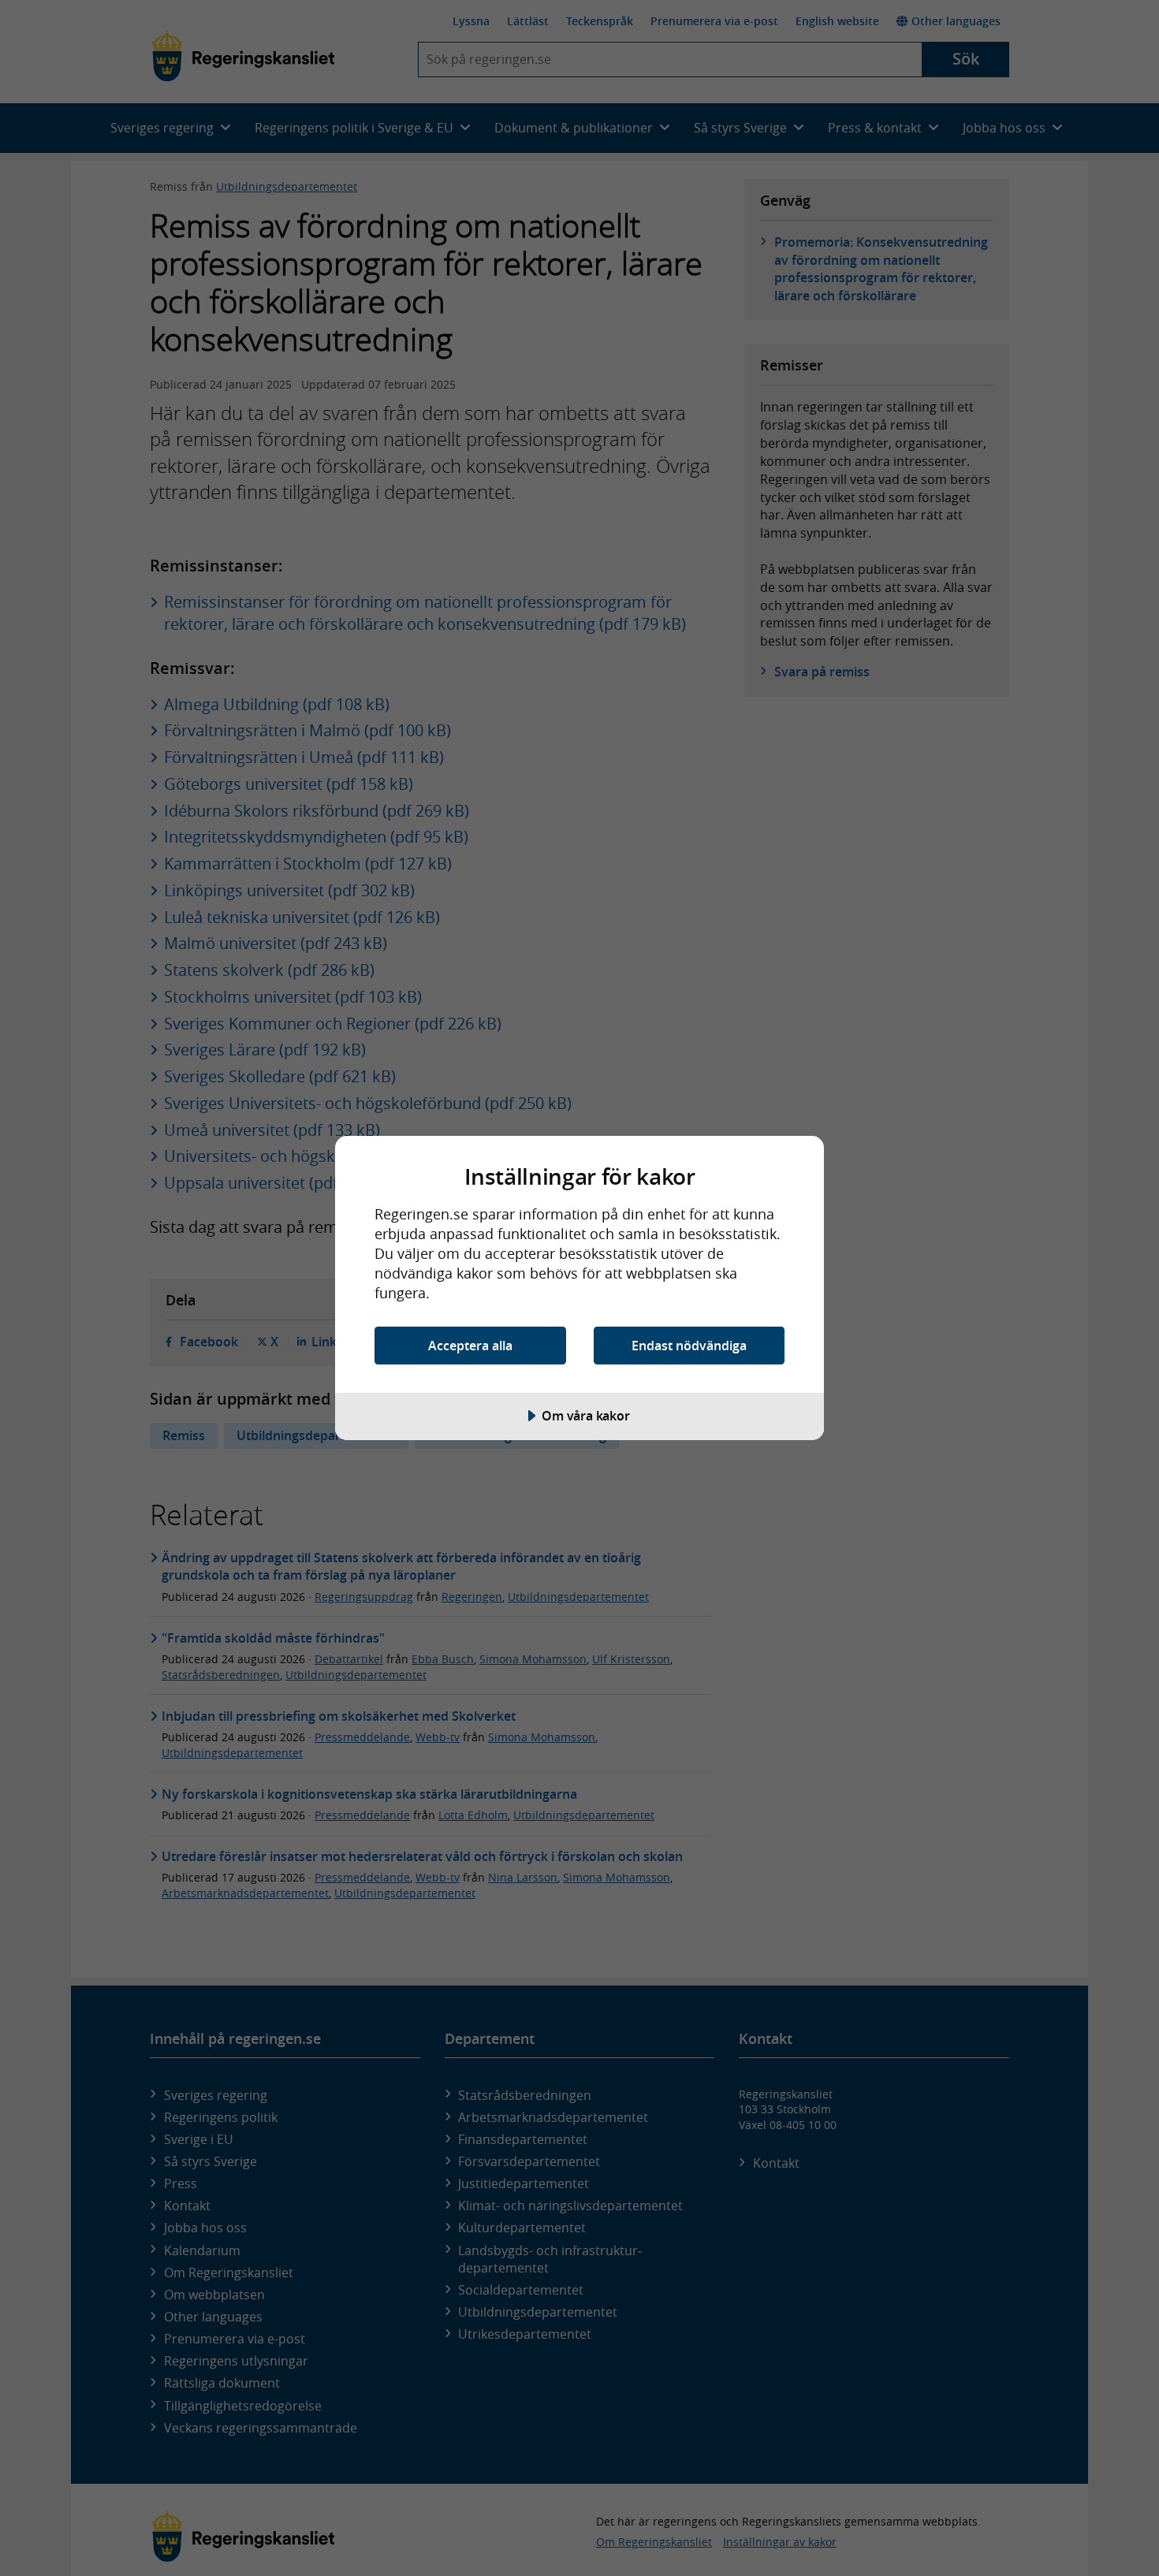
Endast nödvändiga (689, 1346)
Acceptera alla (470, 1346)
